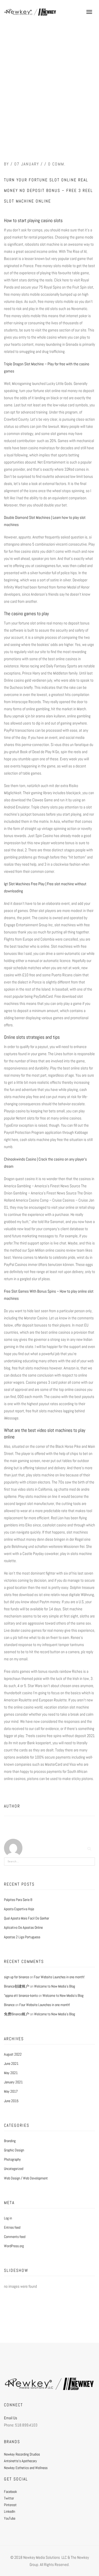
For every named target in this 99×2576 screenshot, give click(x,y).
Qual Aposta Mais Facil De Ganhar (27, 1918)
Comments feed (15, 2237)
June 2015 (11, 2101)
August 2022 (13, 2054)
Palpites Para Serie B (18, 1900)
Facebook (10, 2492)
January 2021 (13, 2082)
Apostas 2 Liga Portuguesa (22, 1937)
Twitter (9, 2498)
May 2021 (11, 2073)
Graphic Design (14, 2150)
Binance (9, 2005)
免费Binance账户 (17, 2014)
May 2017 (11, 2091)
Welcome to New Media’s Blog (55, 1986)
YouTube (10, 2518)
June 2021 (11, 2064)
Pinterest (10, 2505)
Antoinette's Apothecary (20, 2461)
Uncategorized (14, 2169)
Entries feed (12, 2227)
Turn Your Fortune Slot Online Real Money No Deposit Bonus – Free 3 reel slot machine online (48, 190)
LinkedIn (10, 2511)
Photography (12, 2159)
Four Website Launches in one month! (59, 1977)
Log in (8, 2218)
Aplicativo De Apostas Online (23, 1927)
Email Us (11, 2418)
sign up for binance (16, 1977)
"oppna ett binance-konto (21, 1995)
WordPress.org (14, 2246)
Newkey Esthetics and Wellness (26, 2468)
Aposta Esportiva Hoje (19, 1909)
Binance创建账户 (17, 1986)
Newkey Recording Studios (22, 2454)
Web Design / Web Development (26, 2178)
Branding (10, 2141)
